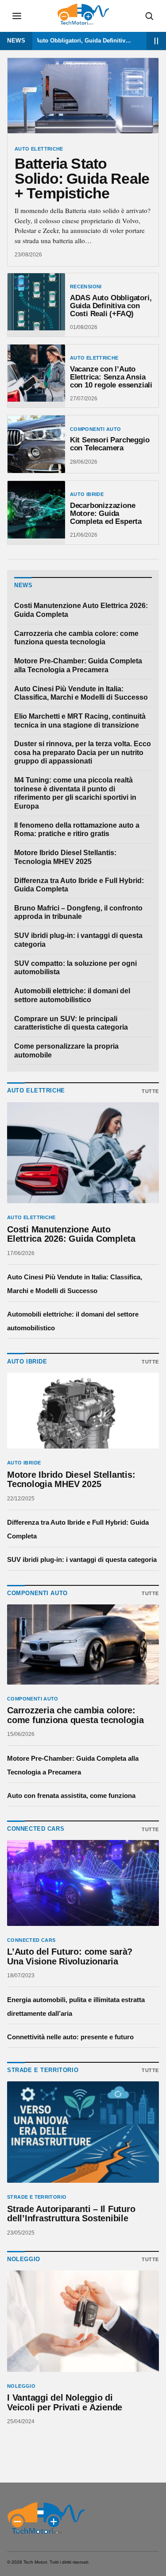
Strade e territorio (37, 2197)
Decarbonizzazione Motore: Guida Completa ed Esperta (106, 513)
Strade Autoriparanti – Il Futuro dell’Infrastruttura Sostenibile (71, 2214)
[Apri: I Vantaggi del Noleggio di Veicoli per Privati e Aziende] (83, 2321)
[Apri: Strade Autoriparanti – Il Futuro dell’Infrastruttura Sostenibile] (83, 2132)
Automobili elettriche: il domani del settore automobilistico (72, 995)
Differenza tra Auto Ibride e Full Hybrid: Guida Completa (79, 885)
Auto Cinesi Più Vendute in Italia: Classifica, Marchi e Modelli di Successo (81, 693)
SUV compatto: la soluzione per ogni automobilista (75, 968)
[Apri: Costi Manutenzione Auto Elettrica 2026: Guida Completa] (83, 1153)
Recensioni (86, 287)
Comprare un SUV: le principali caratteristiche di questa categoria (71, 1023)
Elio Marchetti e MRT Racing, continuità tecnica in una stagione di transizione (80, 721)
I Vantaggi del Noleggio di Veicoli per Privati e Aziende (65, 2403)
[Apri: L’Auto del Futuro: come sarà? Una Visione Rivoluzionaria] (83, 1883)
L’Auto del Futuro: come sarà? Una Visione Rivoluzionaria (70, 1957)
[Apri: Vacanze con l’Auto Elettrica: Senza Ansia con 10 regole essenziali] (36, 376)
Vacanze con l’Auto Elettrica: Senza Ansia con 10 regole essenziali (111, 377)
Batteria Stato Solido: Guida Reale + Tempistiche (82, 178)
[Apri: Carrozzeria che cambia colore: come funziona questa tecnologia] (83, 1644)
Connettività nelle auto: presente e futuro (70, 2037)
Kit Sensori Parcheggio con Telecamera (110, 444)
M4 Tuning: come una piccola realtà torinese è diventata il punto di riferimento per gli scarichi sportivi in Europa (75, 793)
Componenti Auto (96, 429)
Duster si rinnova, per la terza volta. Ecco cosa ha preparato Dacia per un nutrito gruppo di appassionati (83, 752)
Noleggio (21, 2386)
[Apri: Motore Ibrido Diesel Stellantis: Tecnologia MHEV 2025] (83, 1411)
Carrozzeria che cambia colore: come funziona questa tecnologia (76, 638)
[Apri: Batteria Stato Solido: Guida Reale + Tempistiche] (83, 96)
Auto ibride (87, 494)
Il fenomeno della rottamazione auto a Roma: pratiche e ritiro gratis (77, 830)
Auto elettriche (39, 149)
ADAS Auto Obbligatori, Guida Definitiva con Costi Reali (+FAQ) (65, 41)
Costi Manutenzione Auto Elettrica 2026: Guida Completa (81, 610)
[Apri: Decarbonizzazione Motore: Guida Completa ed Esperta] (36, 513)
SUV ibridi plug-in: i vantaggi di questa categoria (78, 940)
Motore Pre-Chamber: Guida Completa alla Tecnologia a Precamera (78, 665)
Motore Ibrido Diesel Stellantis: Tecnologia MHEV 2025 (65, 857)
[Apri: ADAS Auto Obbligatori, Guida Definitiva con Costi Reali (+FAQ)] (36, 305)
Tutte (150, 1091)
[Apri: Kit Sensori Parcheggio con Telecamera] (36, 444)
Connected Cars (31, 1940)
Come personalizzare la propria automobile (66, 1051)
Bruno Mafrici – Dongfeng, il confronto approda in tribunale (78, 912)
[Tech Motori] (46, 2518)
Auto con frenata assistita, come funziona (71, 1795)
